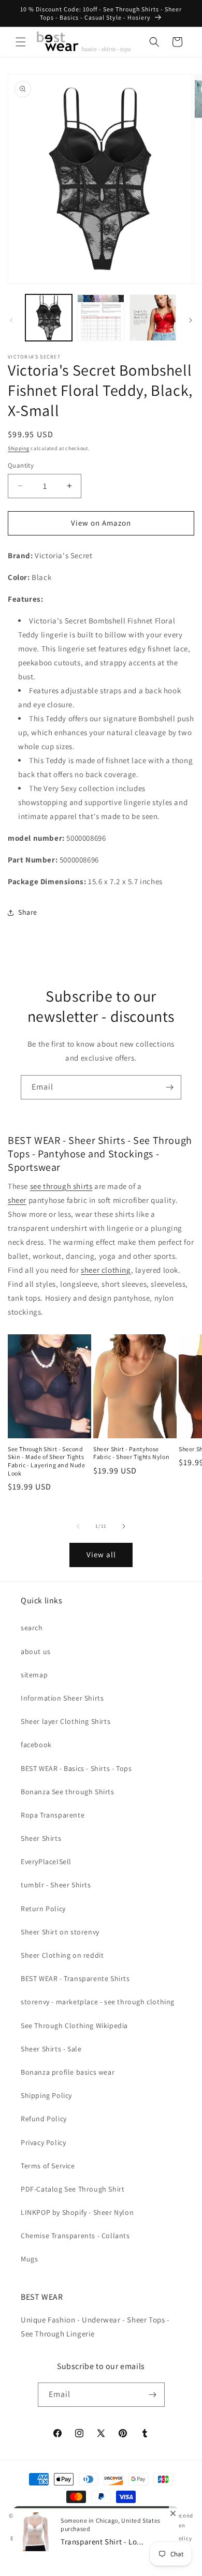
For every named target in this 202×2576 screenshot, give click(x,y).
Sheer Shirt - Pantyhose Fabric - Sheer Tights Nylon (131, 1453)
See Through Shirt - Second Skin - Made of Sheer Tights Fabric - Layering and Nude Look (47, 1461)
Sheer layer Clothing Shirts (66, 1721)
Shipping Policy (46, 2095)
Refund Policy (44, 2119)
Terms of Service (48, 2166)
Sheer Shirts (41, 1838)
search (32, 1628)
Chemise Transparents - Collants (75, 2236)
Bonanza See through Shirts (68, 1792)
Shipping (19, 448)
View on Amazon (101, 523)
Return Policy (43, 1909)
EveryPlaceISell (46, 1862)
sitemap (34, 1675)
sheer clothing (106, 1270)
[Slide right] (191, 320)
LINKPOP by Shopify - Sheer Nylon (77, 2212)
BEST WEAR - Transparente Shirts (75, 1978)
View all (101, 1554)
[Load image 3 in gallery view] (153, 318)
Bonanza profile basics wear (68, 2072)
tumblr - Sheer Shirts (56, 1885)
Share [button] (28, 912)
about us (36, 1651)
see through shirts (61, 1186)
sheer (17, 1200)
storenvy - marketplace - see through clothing (98, 2002)
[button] (21, 42)
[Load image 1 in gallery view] (49, 318)
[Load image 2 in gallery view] (100, 318)
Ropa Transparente (53, 1815)
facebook (36, 1745)
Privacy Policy (43, 2142)
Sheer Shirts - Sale (51, 2049)
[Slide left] (11, 320)
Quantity (21, 465)
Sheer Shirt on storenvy (60, 1932)
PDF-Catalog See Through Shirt (73, 2189)
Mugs (29, 2259)
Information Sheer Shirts (62, 1698)
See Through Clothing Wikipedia (74, 2026)
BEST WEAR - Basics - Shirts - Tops (76, 1768)
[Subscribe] (169, 1087)
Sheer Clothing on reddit (62, 1955)
